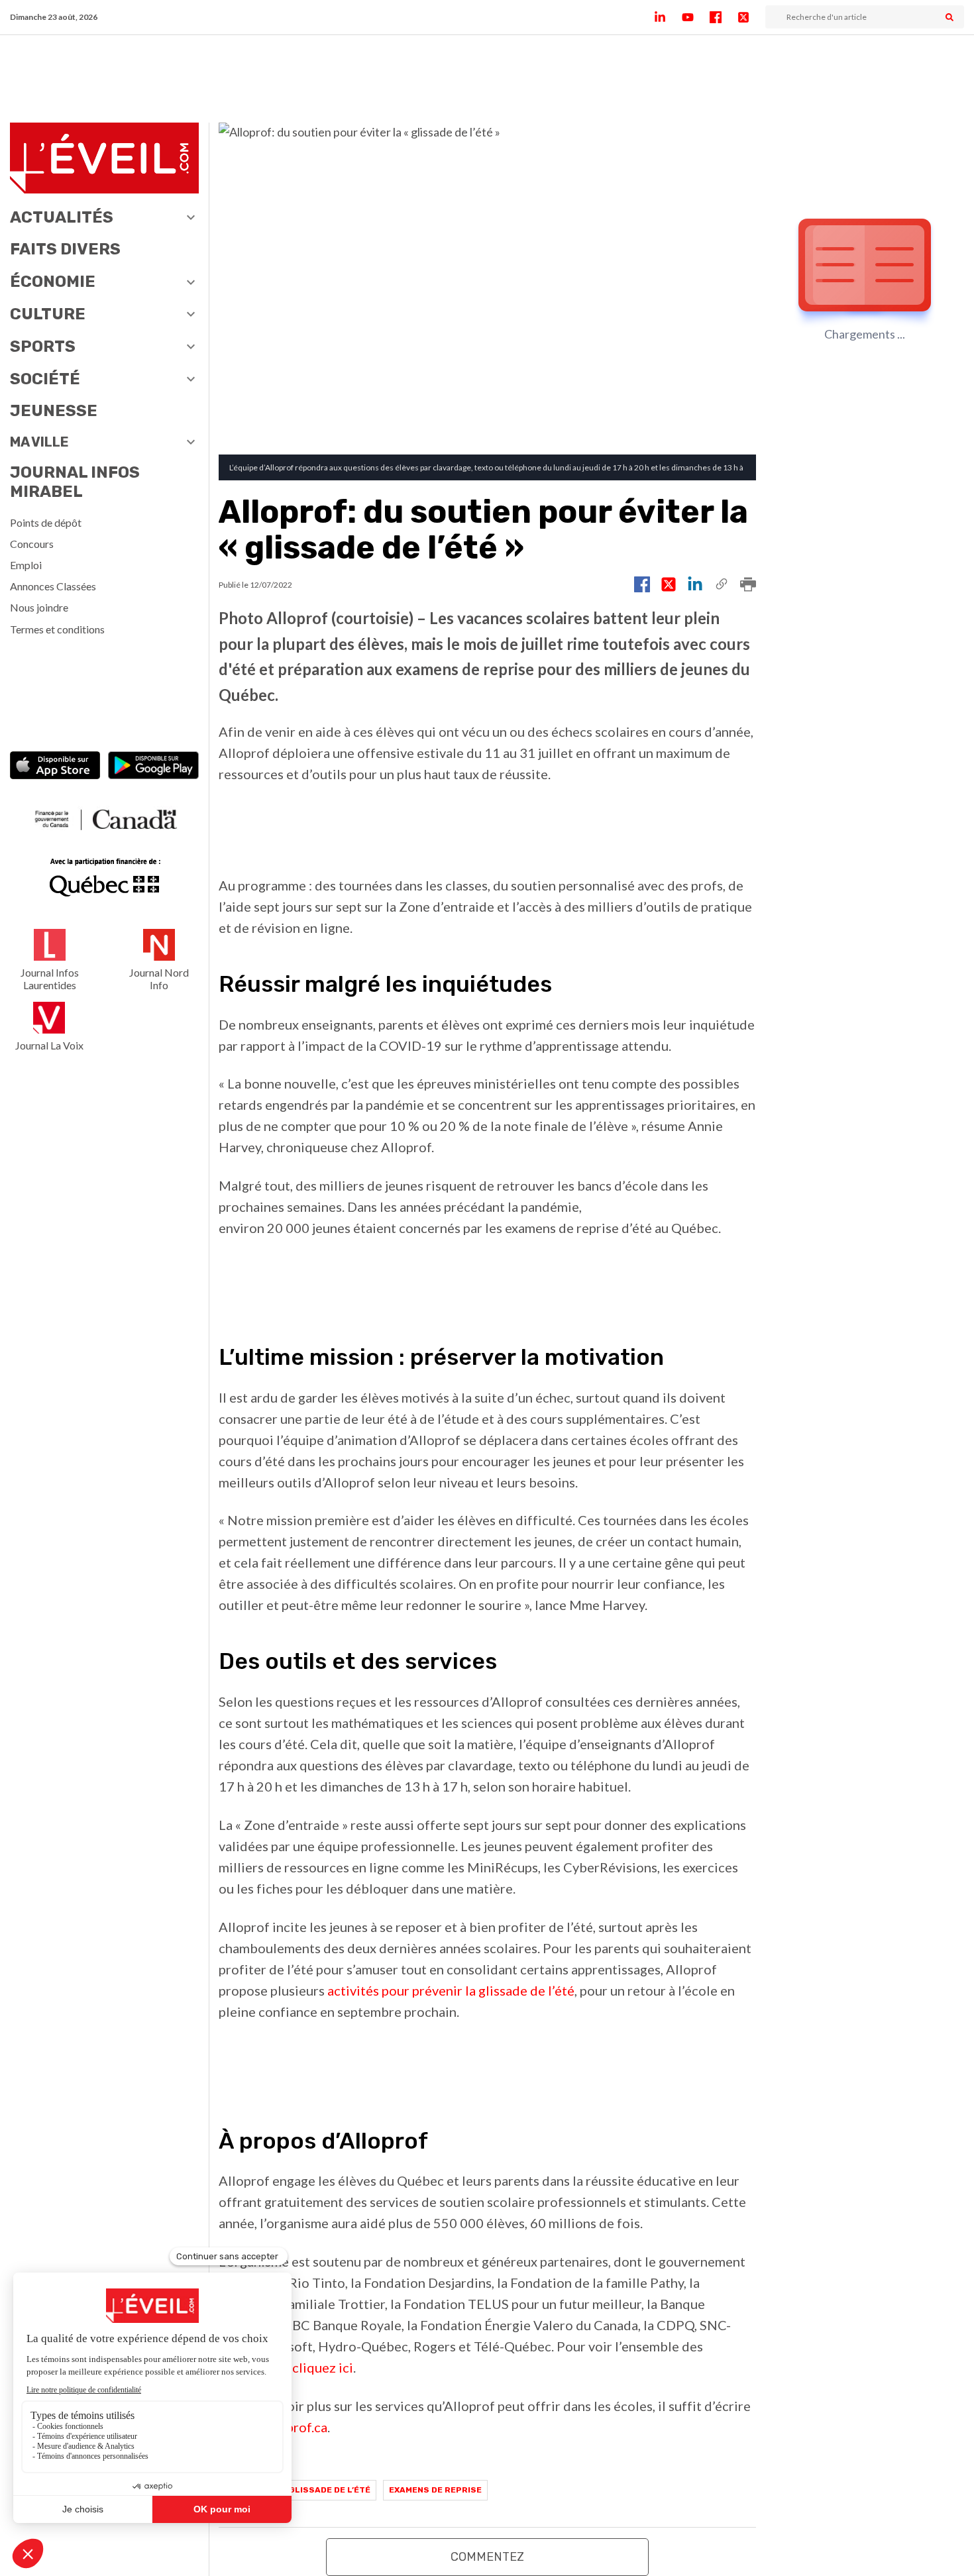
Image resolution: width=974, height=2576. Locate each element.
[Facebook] (724, 17)
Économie (53, 282)
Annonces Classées (53, 586)
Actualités (62, 217)
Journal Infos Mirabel (75, 482)
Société (45, 379)
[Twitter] (751, 17)
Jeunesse (54, 411)
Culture (48, 314)
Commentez (487, 2557)
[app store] (55, 767)
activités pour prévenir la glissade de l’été (451, 1990)
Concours (32, 544)
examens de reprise (435, 2490)
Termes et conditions (57, 629)
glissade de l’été (330, 2490)
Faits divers (65, 249)
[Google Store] (153, 767)
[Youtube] (696, 17)
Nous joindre (39, 607)
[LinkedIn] (668, 17)
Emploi (26, 565)
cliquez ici (323, 2367)
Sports (43, 347)
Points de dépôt (46, 522)
